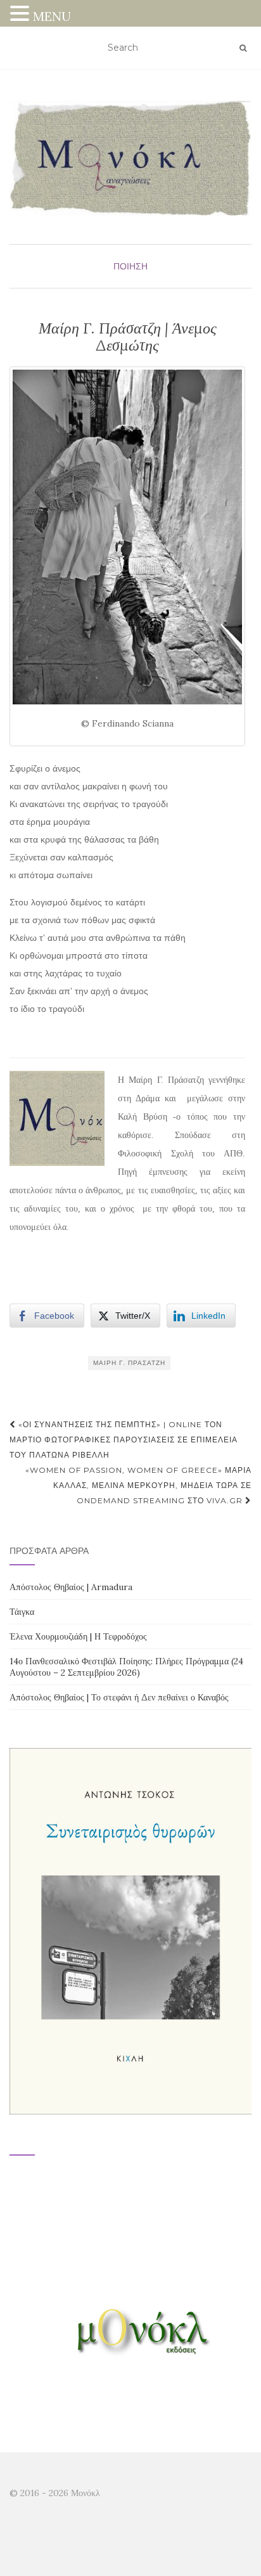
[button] (22, 15)
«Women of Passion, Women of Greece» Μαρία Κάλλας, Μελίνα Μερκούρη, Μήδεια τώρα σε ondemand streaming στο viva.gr (138, 1485)
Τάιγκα (22, 1612)
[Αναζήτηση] (243, 48)
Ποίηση (130, 266)
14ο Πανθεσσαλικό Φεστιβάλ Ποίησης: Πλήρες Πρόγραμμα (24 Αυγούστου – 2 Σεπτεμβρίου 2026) (126, 1667)
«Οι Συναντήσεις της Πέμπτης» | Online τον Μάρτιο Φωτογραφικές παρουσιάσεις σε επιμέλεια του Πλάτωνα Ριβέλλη (124, 1440)
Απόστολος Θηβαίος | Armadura (71, 1587)
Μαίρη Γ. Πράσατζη (129, 1363)
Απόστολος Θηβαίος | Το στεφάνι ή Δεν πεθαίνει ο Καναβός (119, 1697)
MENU (52, 16)
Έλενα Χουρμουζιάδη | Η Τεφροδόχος (78, 1636)
